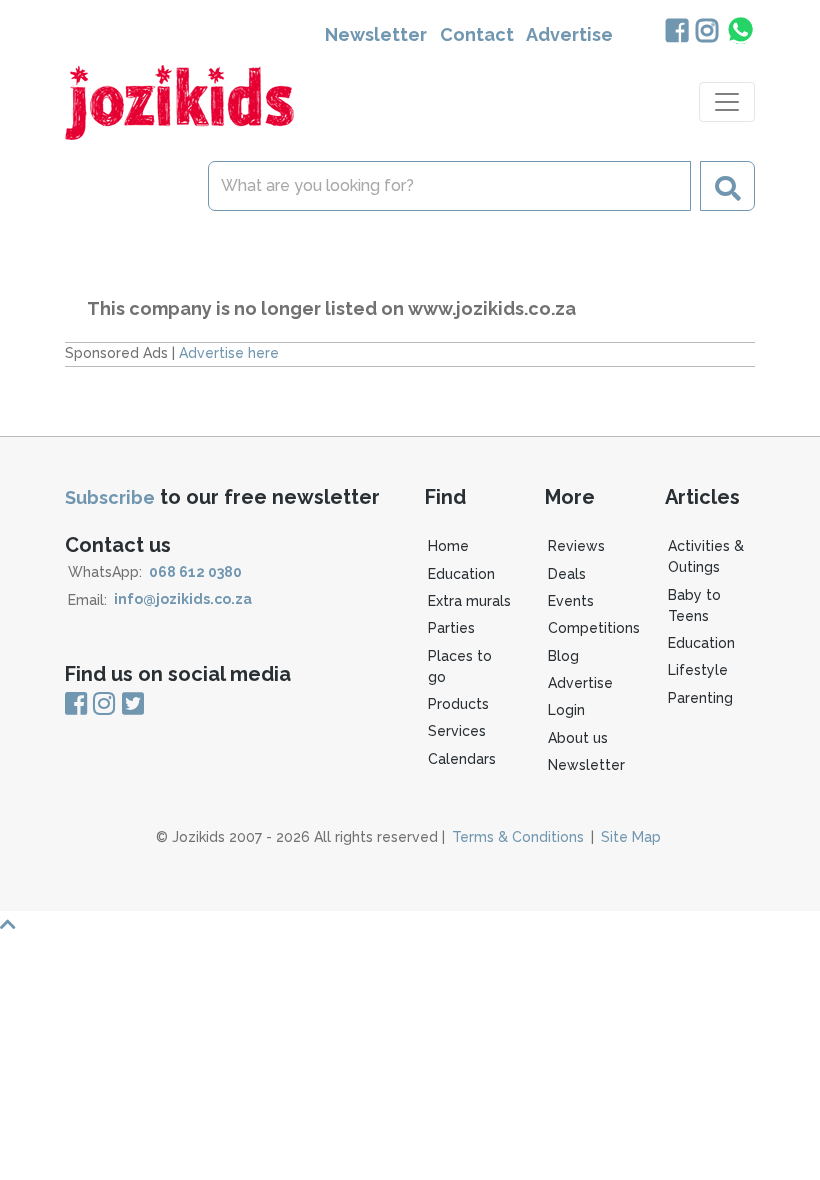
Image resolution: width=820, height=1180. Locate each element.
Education (461, 574)
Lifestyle (698, 670)
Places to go (460, 666)
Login (566, 710)
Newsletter (376, 34)
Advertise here (229, 353)
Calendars (462, 759)
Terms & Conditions (518, 837)
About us (578, 738)
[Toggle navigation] (727, 102)
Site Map (631, 837)
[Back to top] (410, 924)
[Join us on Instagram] (706, 32)
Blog (563, 656)
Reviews (576, 546)
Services (457, 731)
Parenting (700, 698)
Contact (477, 34)
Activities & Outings (706, 556)
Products (458, 704)
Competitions (594, 628)
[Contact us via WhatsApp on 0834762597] (739, 30)
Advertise (569, 34)
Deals (567, 574)
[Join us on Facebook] (676, 32)
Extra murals (469, 601)
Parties (451, 628)
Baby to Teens (694, 605)
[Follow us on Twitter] (131, 705)
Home (448, 546)
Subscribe (110, 497)
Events (571, 601)
